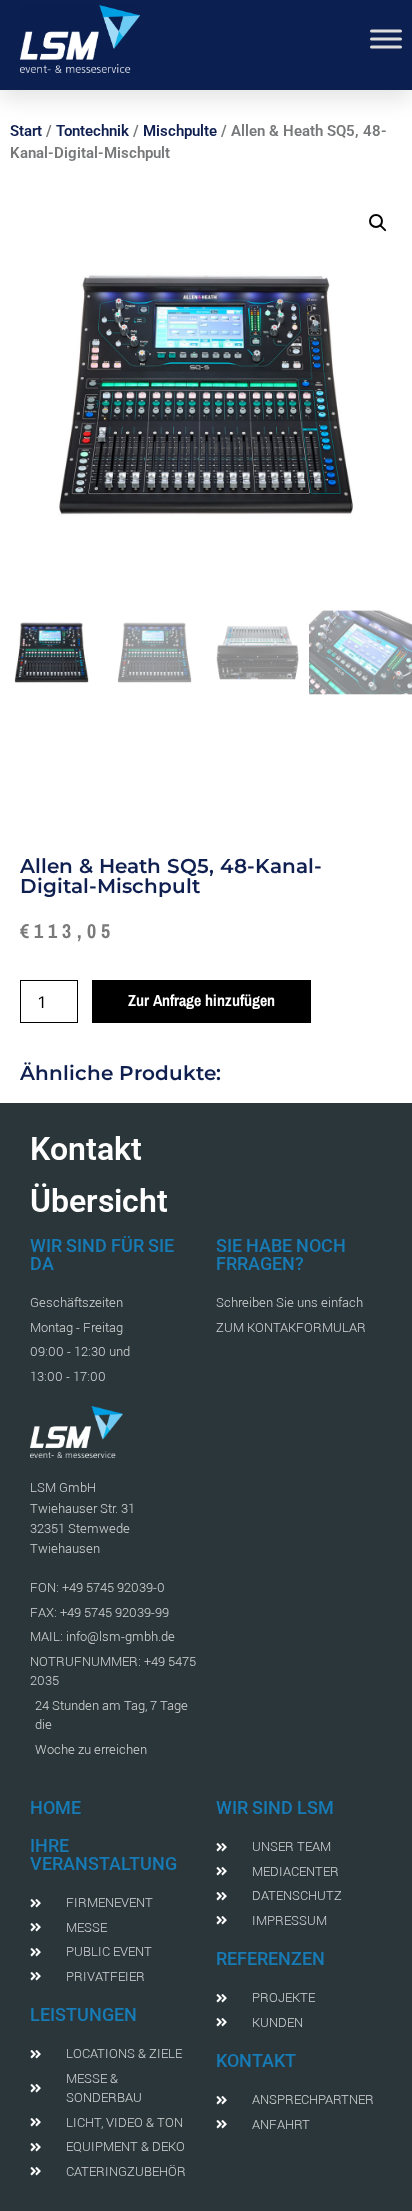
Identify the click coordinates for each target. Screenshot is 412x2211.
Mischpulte (180, 131)
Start (26, 131)
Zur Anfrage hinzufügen (201, 1000)
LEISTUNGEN (83, 2014)
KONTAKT (256, 2060)
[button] (378, 223)
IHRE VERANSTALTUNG (103, 1854)
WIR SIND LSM (275, 1807)
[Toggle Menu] (386, 38)
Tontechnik (92, 131)
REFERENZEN (270, 1958)
